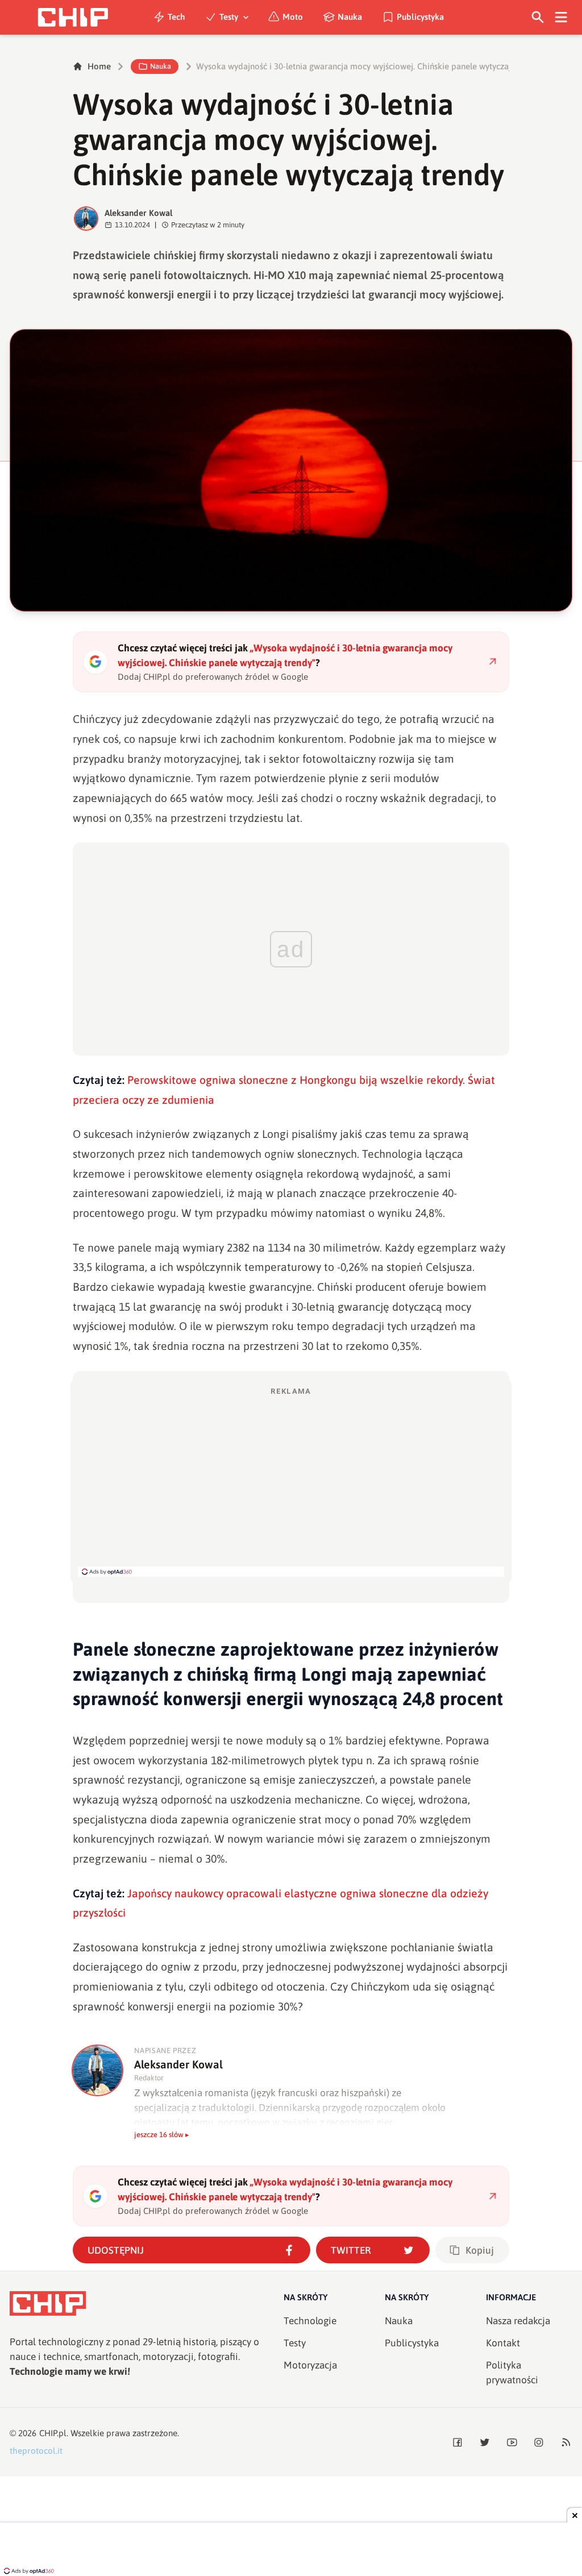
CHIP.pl (53, 2433)
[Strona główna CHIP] (73, 17)
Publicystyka (420, 17)
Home (99, 66)
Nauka (350, 17)
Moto (293, 17)
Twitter (351, 2250)
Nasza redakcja (518, 2321)
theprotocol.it (36, 2451)
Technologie (310, 2321)
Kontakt (503, 2343)
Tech (176, 17)
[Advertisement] (291, 1481)
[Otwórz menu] (561, 17)
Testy (229, 17)
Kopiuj (480, 2250)
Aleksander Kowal (139, 213)
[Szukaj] (538, 17)
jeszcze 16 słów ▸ (162, 2135)
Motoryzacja (310, 2365)
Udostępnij (116, 2250)
